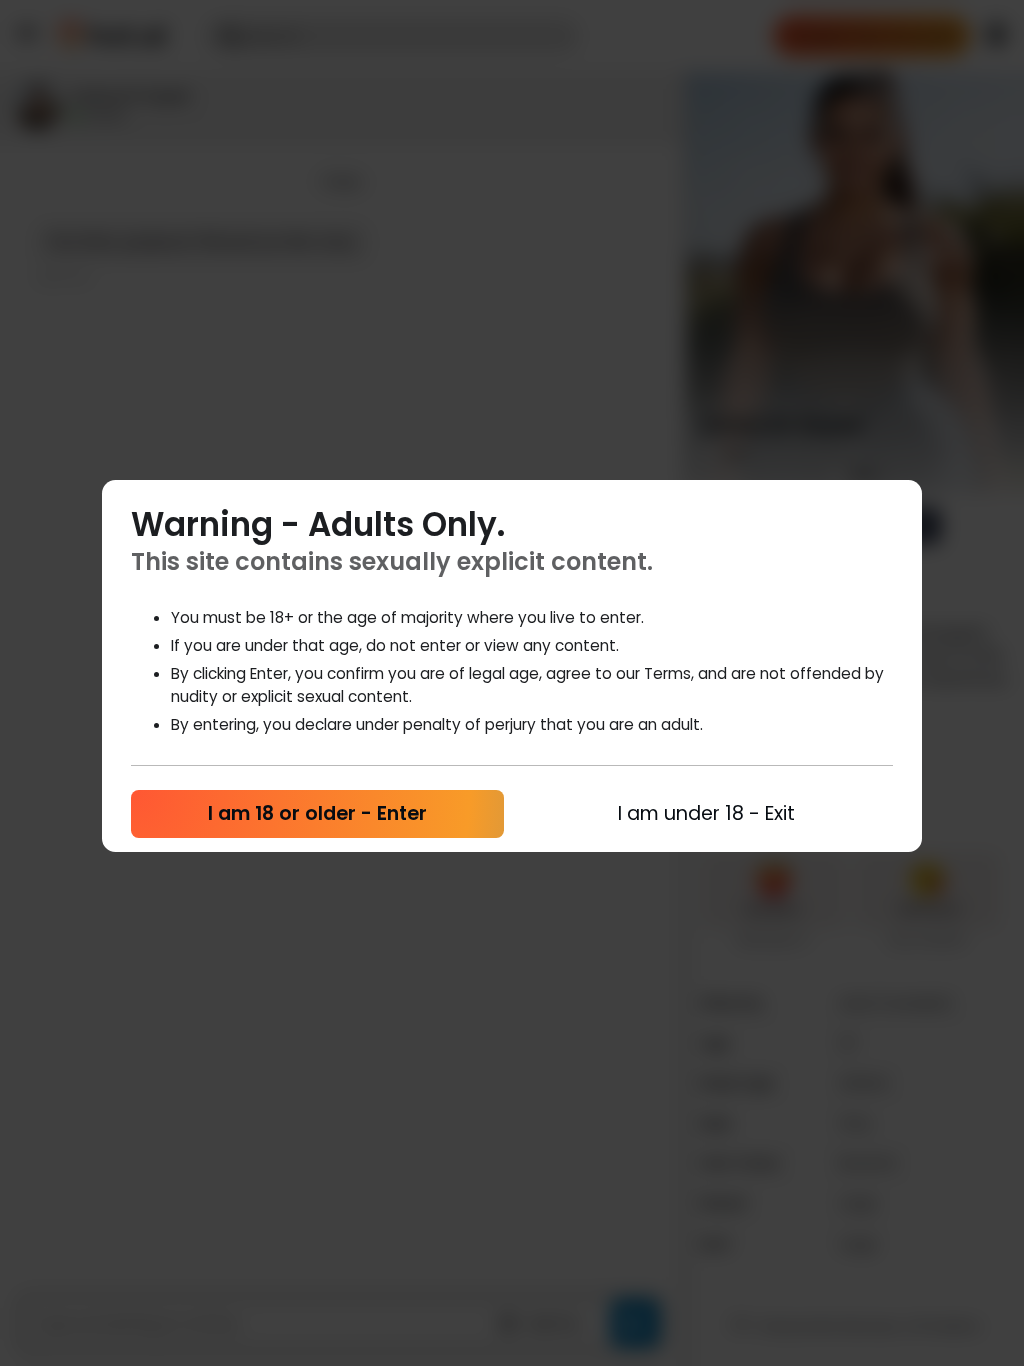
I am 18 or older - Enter (317, 813)
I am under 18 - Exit (706, 813)
